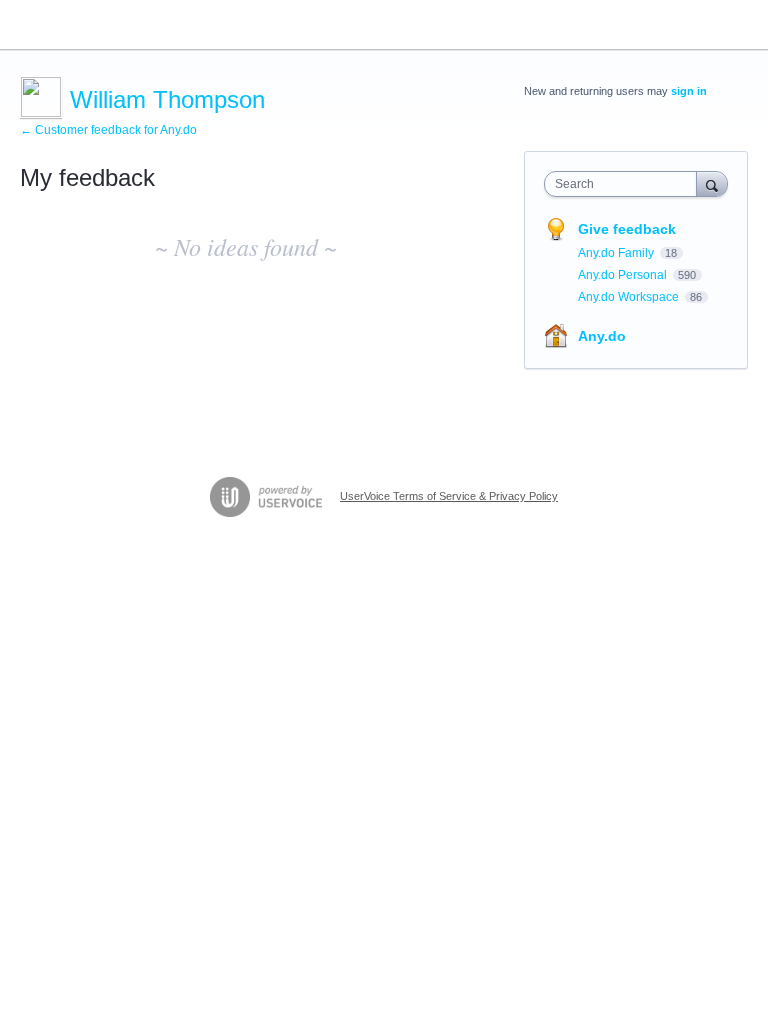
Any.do (602, 336)
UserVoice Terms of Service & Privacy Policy (449, 496)
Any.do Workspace (630, 297)
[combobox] (625, 184)
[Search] (712, 183)
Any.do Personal (624, 275)
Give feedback (627, 229)
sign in (689, 91)
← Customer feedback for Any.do (108, 130)
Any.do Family (617, 253)
